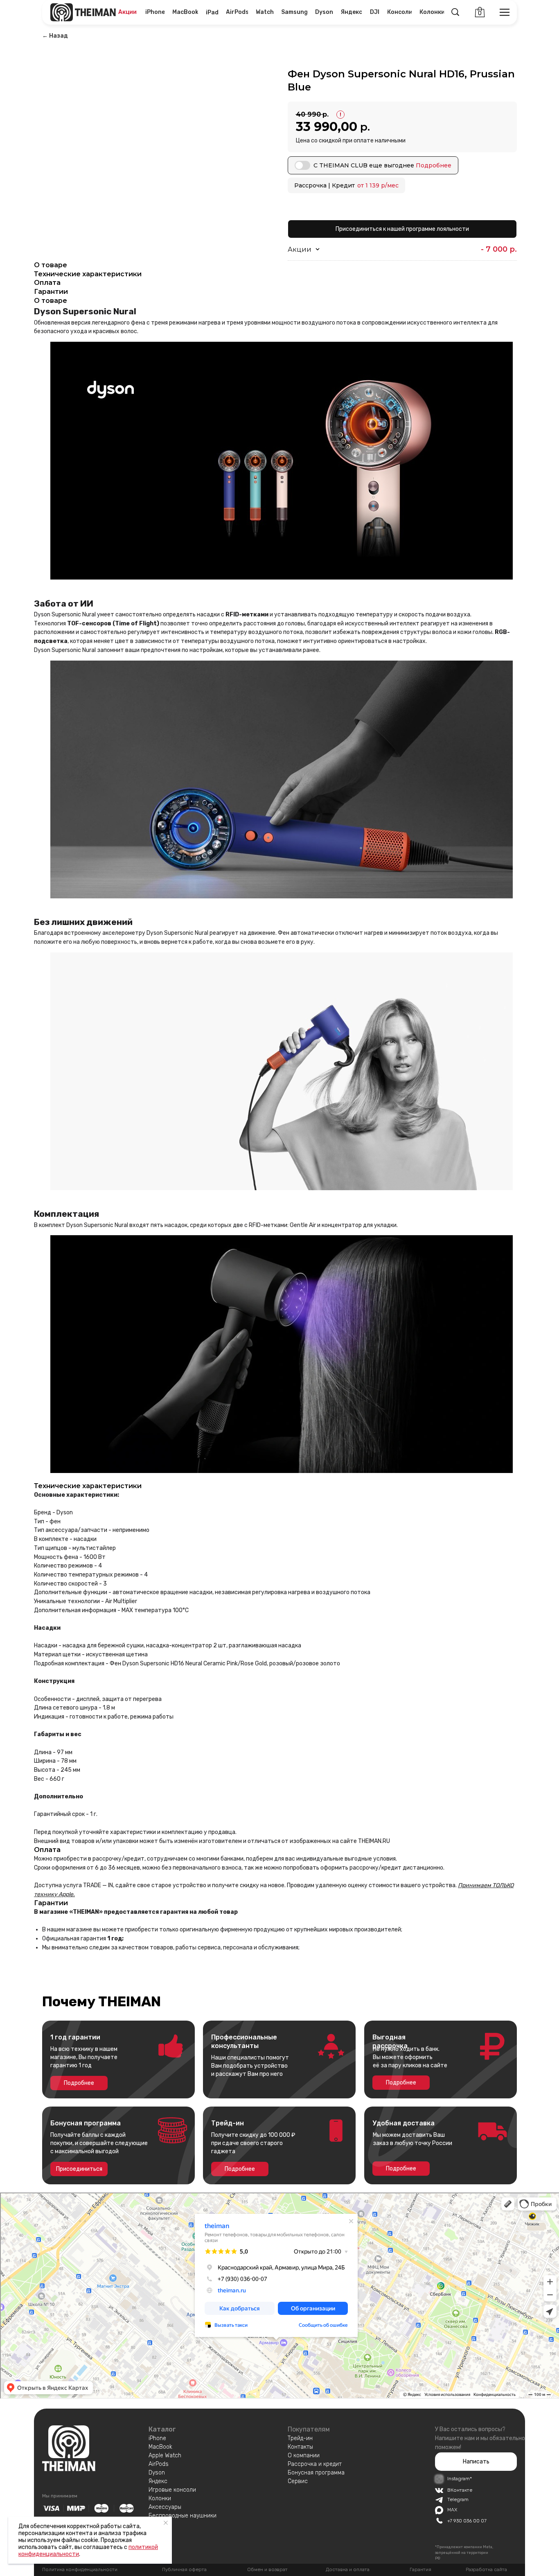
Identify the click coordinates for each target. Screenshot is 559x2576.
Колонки (160, 2498)
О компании (304, 2455)
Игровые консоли (172, 2490)
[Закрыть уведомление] (166, 2523)
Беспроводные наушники (183, 2516)
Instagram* (460, 2479)
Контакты (300, 2447)
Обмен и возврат (267, 2569)
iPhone (157, 2438)
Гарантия (420, 2569)
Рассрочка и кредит (315, 2464)
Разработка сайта (486, 2569)
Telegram (458, 2499)
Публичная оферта (184, 2569)
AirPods (159, 2464)
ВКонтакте (460, 2490)
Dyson (157, 2473)
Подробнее (434, 165)
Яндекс (158, 2481)
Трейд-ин (300, 2438)
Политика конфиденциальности (80, 2569)
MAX (452, 2510)
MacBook (160, 2447)
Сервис (298, 2481)
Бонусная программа (316, 2473)
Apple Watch (165, 2455)
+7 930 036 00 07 (467, 2521)
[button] (476, 2462)
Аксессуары (165, 2507)
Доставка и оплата (348, 2569)
